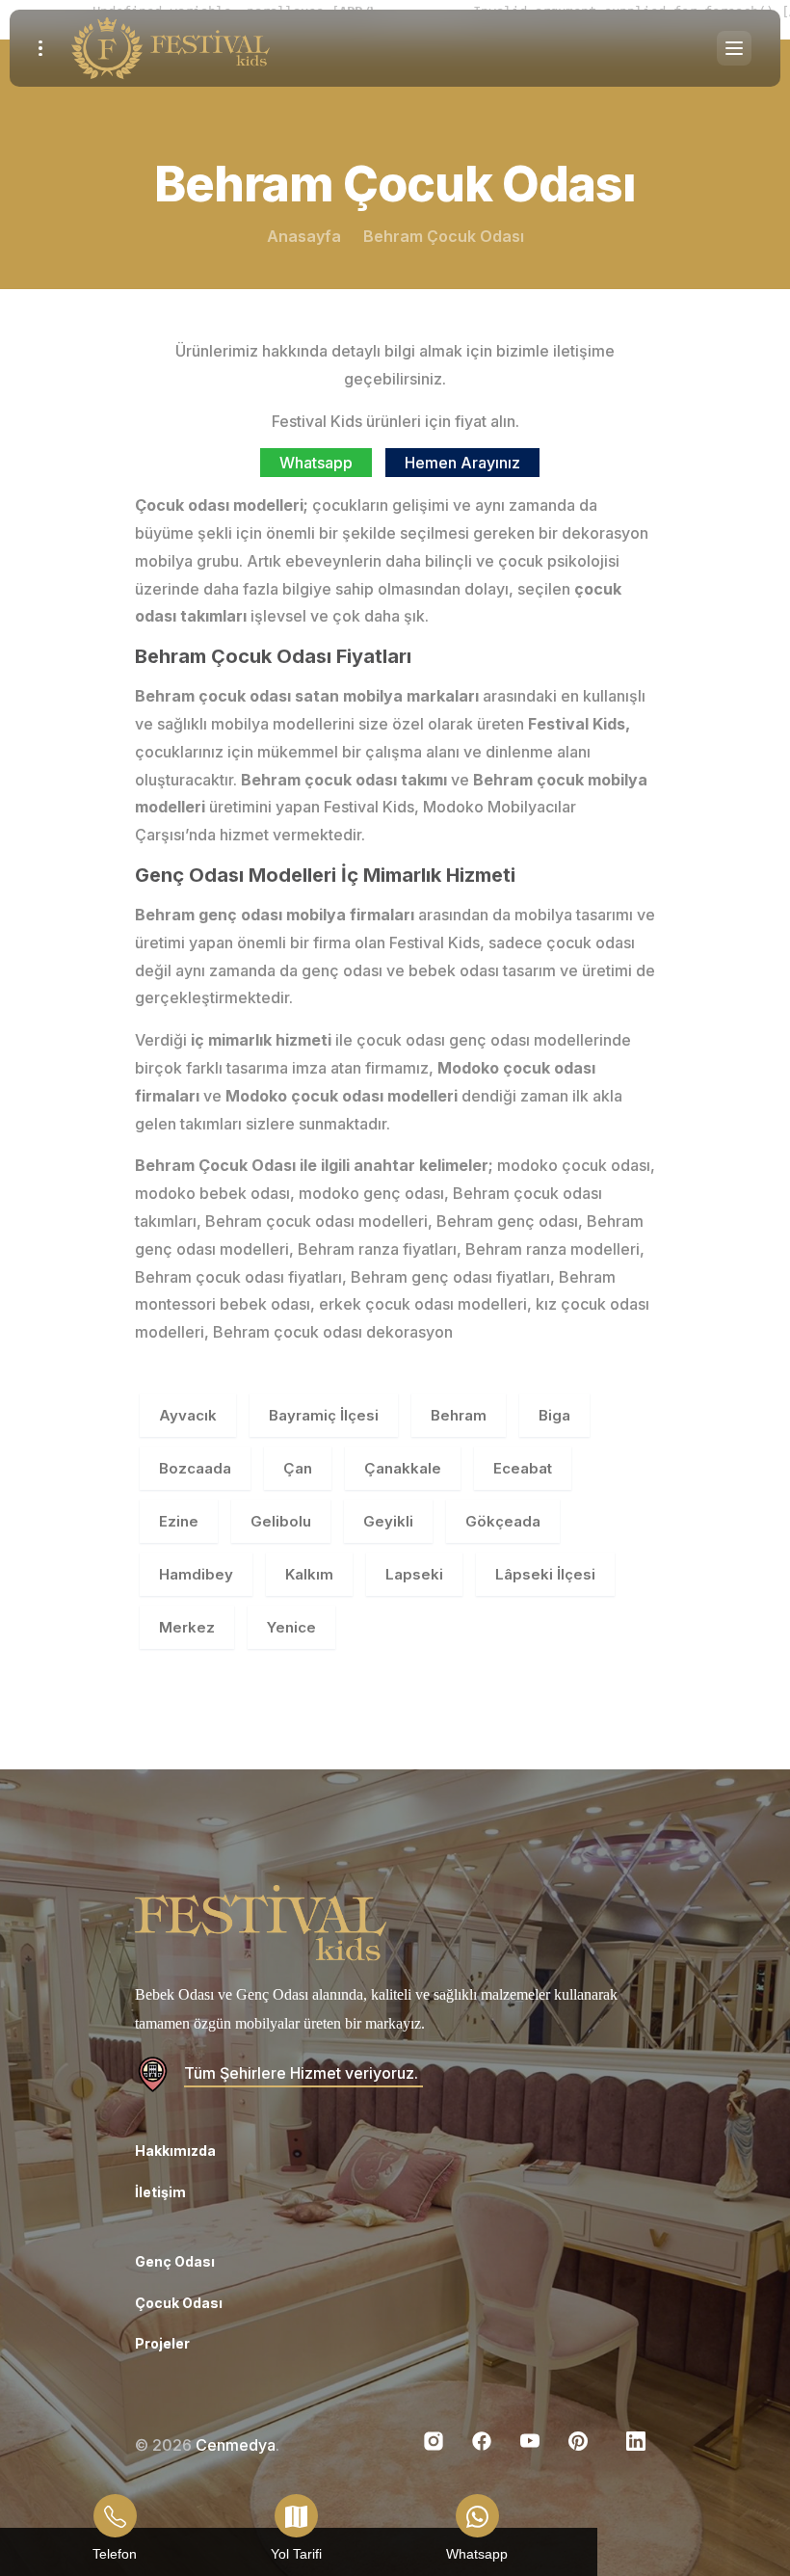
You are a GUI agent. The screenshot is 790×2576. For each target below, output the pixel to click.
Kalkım (309, 1574)
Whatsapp (316, 463)
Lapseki (414, 1574)
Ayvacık (188, 1415)
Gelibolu (281, 1521)
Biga (554, 1415)
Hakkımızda (175, 2151)
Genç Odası (175, 2261)
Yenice (291, 1627)
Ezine (179, 1521)
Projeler (162, 2343)
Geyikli (388, 1521)
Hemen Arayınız (462, 463)
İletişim (160, 2192)
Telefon (115, 2554)
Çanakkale (403, 1468)
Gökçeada (503, 1521)
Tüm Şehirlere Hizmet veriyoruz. (301, 2073)
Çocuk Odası (179, 2303)
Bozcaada (195, 1468)
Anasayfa (304, 236)
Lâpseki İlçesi (545, 1574)
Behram (459, 1415)
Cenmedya (236, 2445)
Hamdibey (196, 1574)
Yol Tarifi (296, 2554)
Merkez (187, 1627)
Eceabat (523, 1468)
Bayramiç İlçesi (324, 1415)
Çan (298, 1468)
